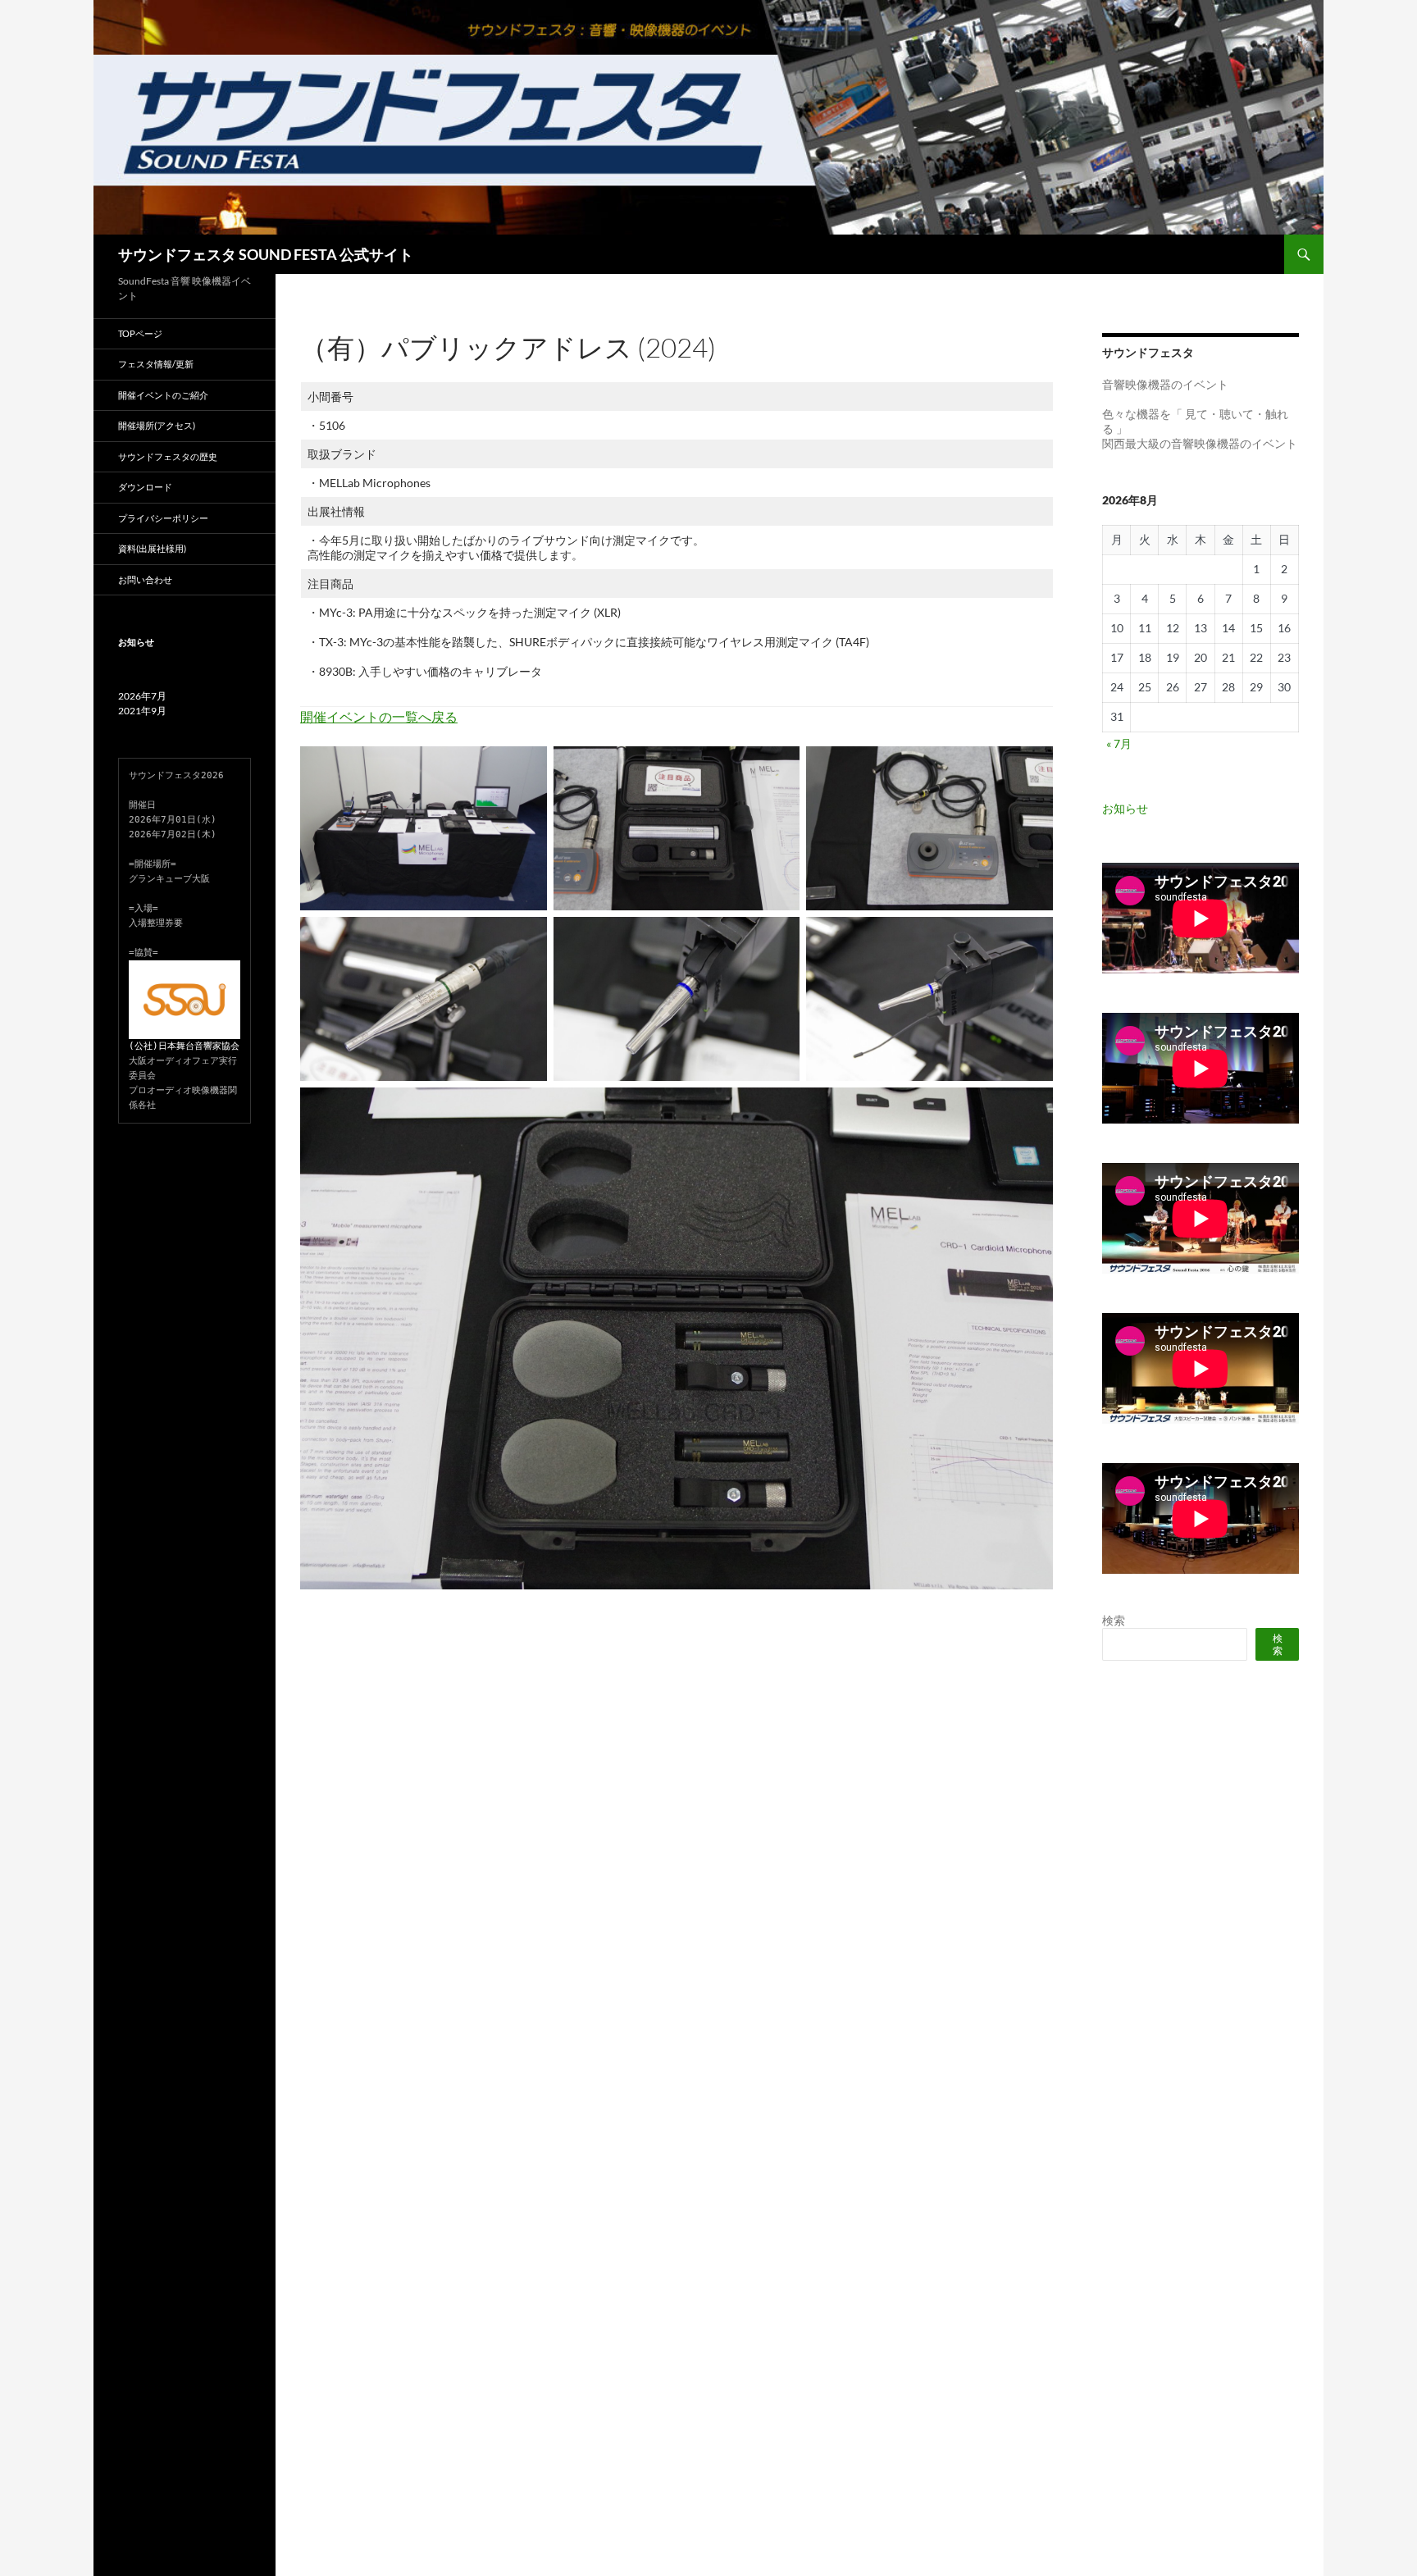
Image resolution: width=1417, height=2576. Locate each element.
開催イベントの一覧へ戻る (379, 716)
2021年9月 (142, 711)
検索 (1114, 1620)
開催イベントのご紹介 (163, 395)
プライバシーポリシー (163, 518)
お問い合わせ (145, 579)
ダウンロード (145, 487)
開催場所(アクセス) (157, 425)
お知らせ (1125, 808)
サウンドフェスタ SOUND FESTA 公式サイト (266, 254)
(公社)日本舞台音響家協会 (184, 1046)
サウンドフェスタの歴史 (168, 456)
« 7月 (1119, 743)
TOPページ (140, 333)
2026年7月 (142, 696)
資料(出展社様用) (152, 548)
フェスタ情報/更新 (156, 364)
